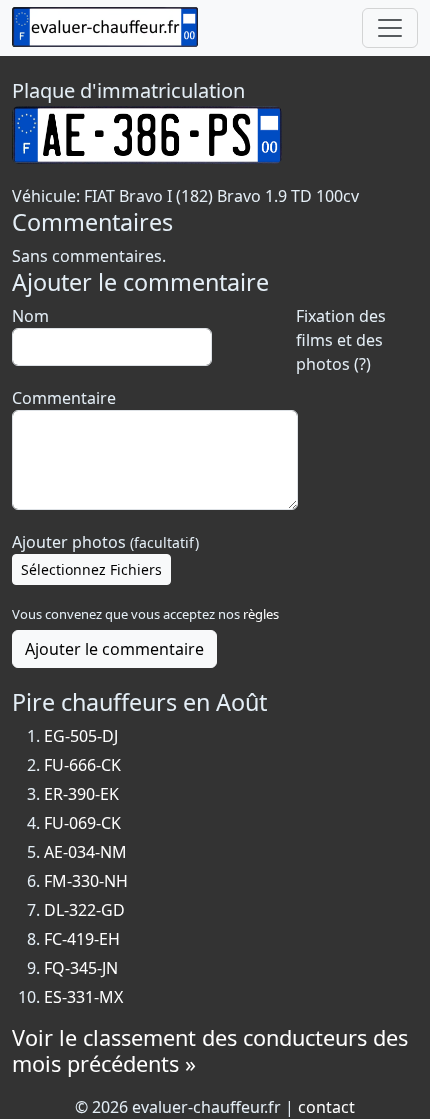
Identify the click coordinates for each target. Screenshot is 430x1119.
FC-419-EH (82, 939)
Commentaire (64, 398)
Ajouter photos (105, 542)
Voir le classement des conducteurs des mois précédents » (210, 1050)
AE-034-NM (85, 852)
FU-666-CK (82, 765)
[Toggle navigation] (390, 28)
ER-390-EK (81, 794)
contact (326, 1107)
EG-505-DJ (81, 736)
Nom (30, 316)
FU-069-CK (82, 823)
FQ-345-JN (81, 968)
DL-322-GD (84, 910)
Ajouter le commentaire (114, 649)
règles (261, 614)
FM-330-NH (86, 881)
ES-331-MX (83, 997)
